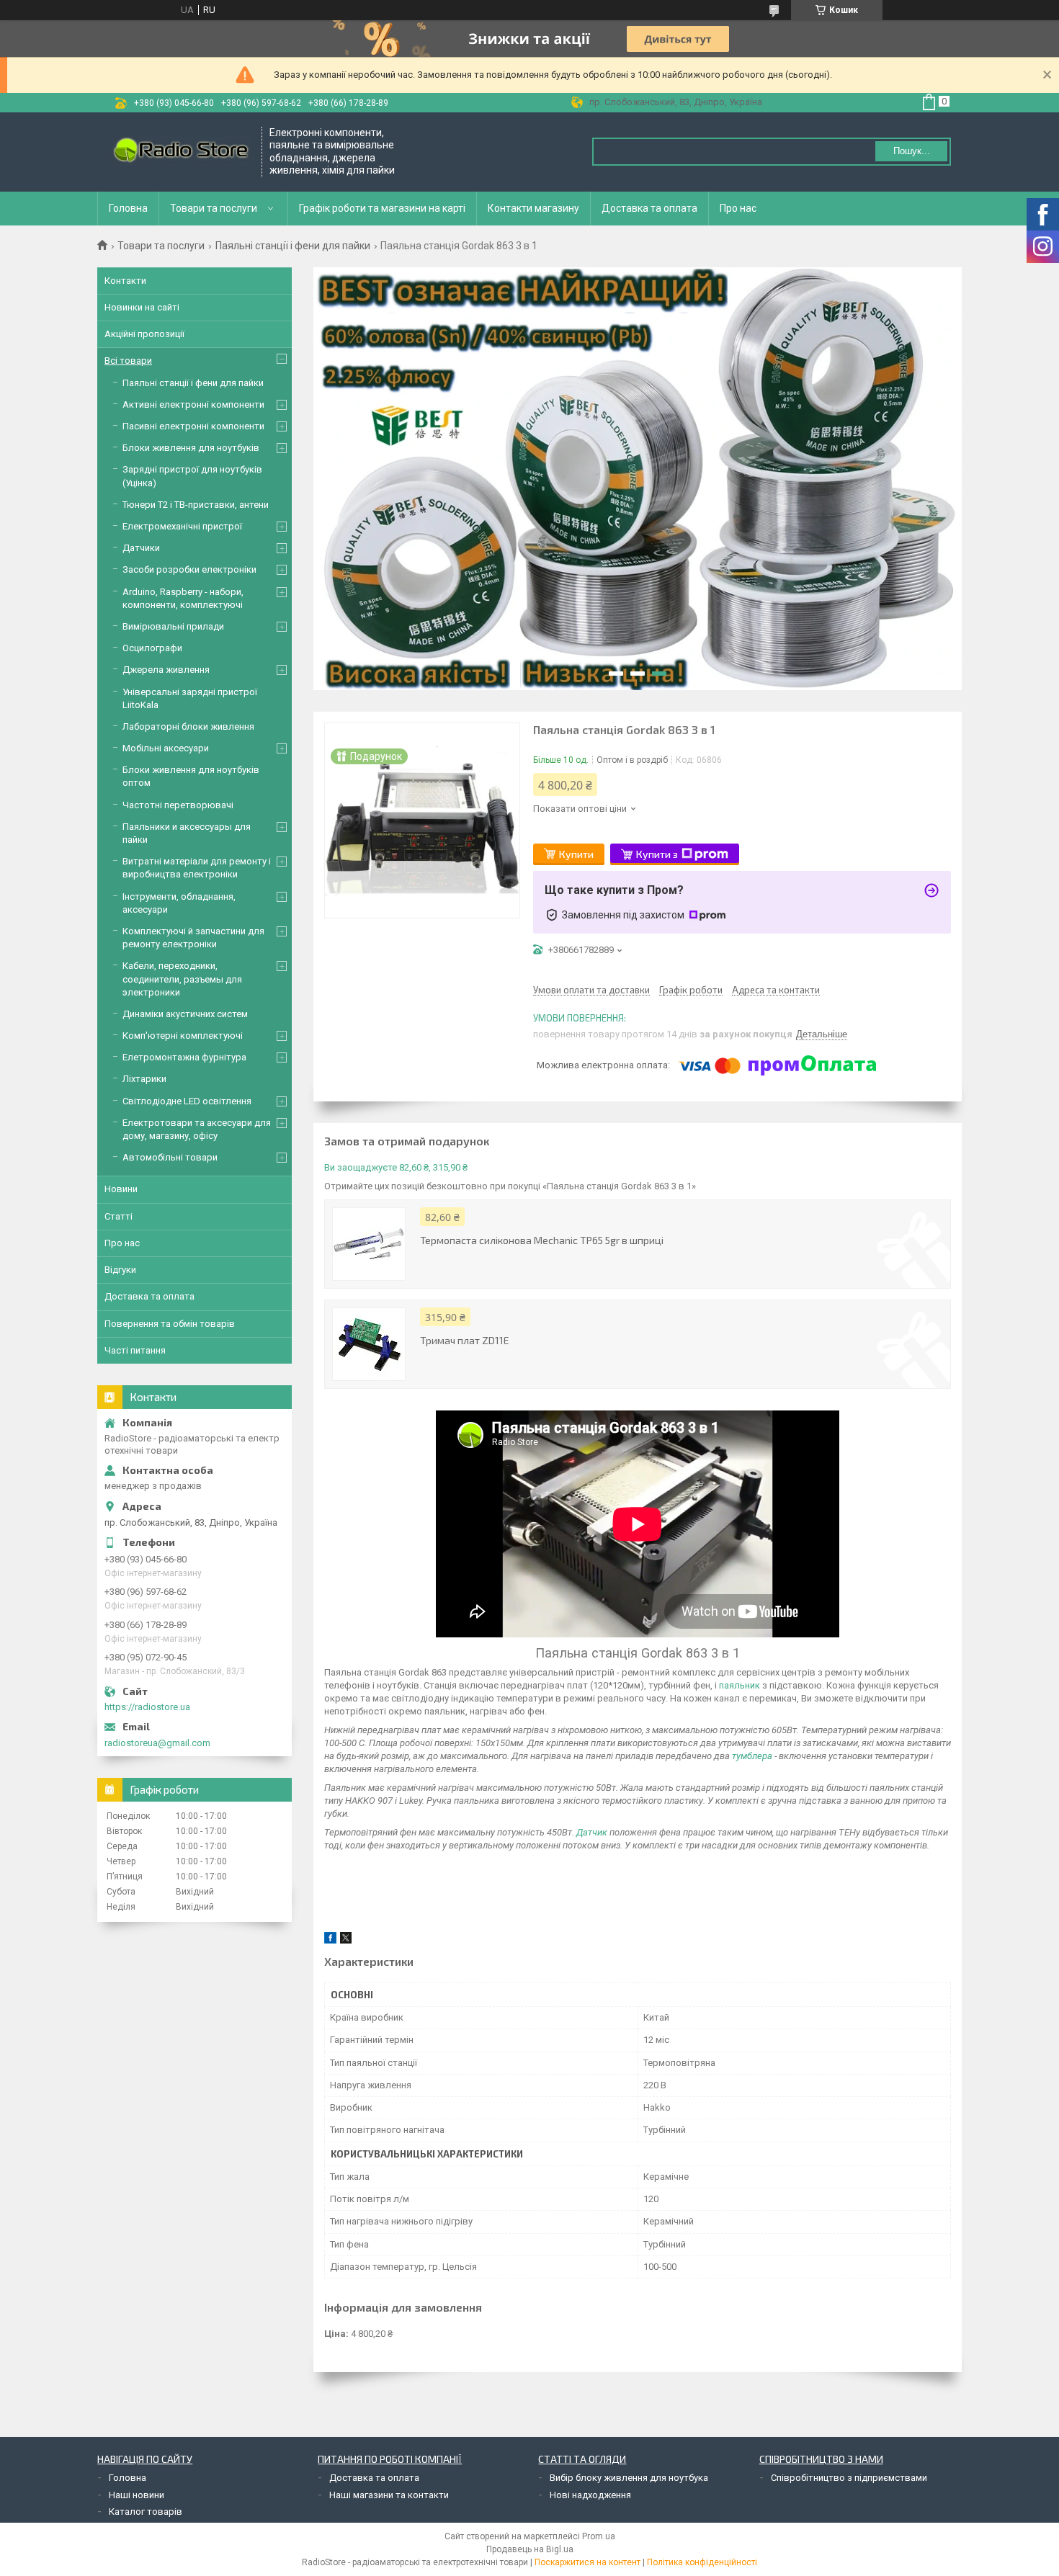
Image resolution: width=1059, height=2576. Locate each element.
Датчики (141, 548)
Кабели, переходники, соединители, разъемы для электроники (182, 979)
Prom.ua (599, 2536)
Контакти (125, 281)
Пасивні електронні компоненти (193, 426)
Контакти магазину (533, 208)
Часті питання (135, 1350)
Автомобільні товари (170, 1157)
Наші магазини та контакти (389, 2495)
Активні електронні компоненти (193, 404)
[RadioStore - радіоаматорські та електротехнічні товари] (180, 152)
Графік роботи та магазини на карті (382, 208)
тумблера (752, 1756)
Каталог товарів (146, 2512)
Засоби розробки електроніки (189, 569)
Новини (121, 1189)
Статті (119, 1216)
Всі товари (128, 361)
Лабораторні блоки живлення (188, 726)
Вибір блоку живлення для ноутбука (629, 2478)
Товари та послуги (214, 208)
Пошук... (912, 151)
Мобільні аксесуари (166, 748)
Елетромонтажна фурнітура (184, 1057)
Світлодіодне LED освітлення (187, 1101)
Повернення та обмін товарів (170, 1324)
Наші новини (137, 2495)
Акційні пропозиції (144, 334)
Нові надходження (590, 2495)
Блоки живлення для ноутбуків (191, 448)
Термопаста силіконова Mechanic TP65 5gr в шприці (542, 1240)
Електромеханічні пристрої (182, 526)
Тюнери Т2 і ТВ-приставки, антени (196, 505)
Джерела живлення (166, 670)
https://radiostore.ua (147, 1707)
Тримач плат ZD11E (465, 1340)
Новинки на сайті (142, 307)
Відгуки (120, 1270)
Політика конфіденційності (702, 2562)
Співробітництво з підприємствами (849, 2478)
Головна (128, 208)
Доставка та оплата (649, 208)
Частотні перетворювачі (178, 805)
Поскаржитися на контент (587, 2562)
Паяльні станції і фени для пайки (293, 246)
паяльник (739, 1685)
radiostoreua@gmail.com (157, 1743)
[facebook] (330, 1940)
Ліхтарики (144, 1079)
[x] (346, 1940)
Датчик (592, 1832)
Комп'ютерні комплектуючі (183, 1036)
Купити (576, 854)
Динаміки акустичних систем (185, 1014)
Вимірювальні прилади (173, 626)
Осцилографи (152, 648)
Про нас (738, 208)
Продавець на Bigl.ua (530, 2549)
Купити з (657, 854)
